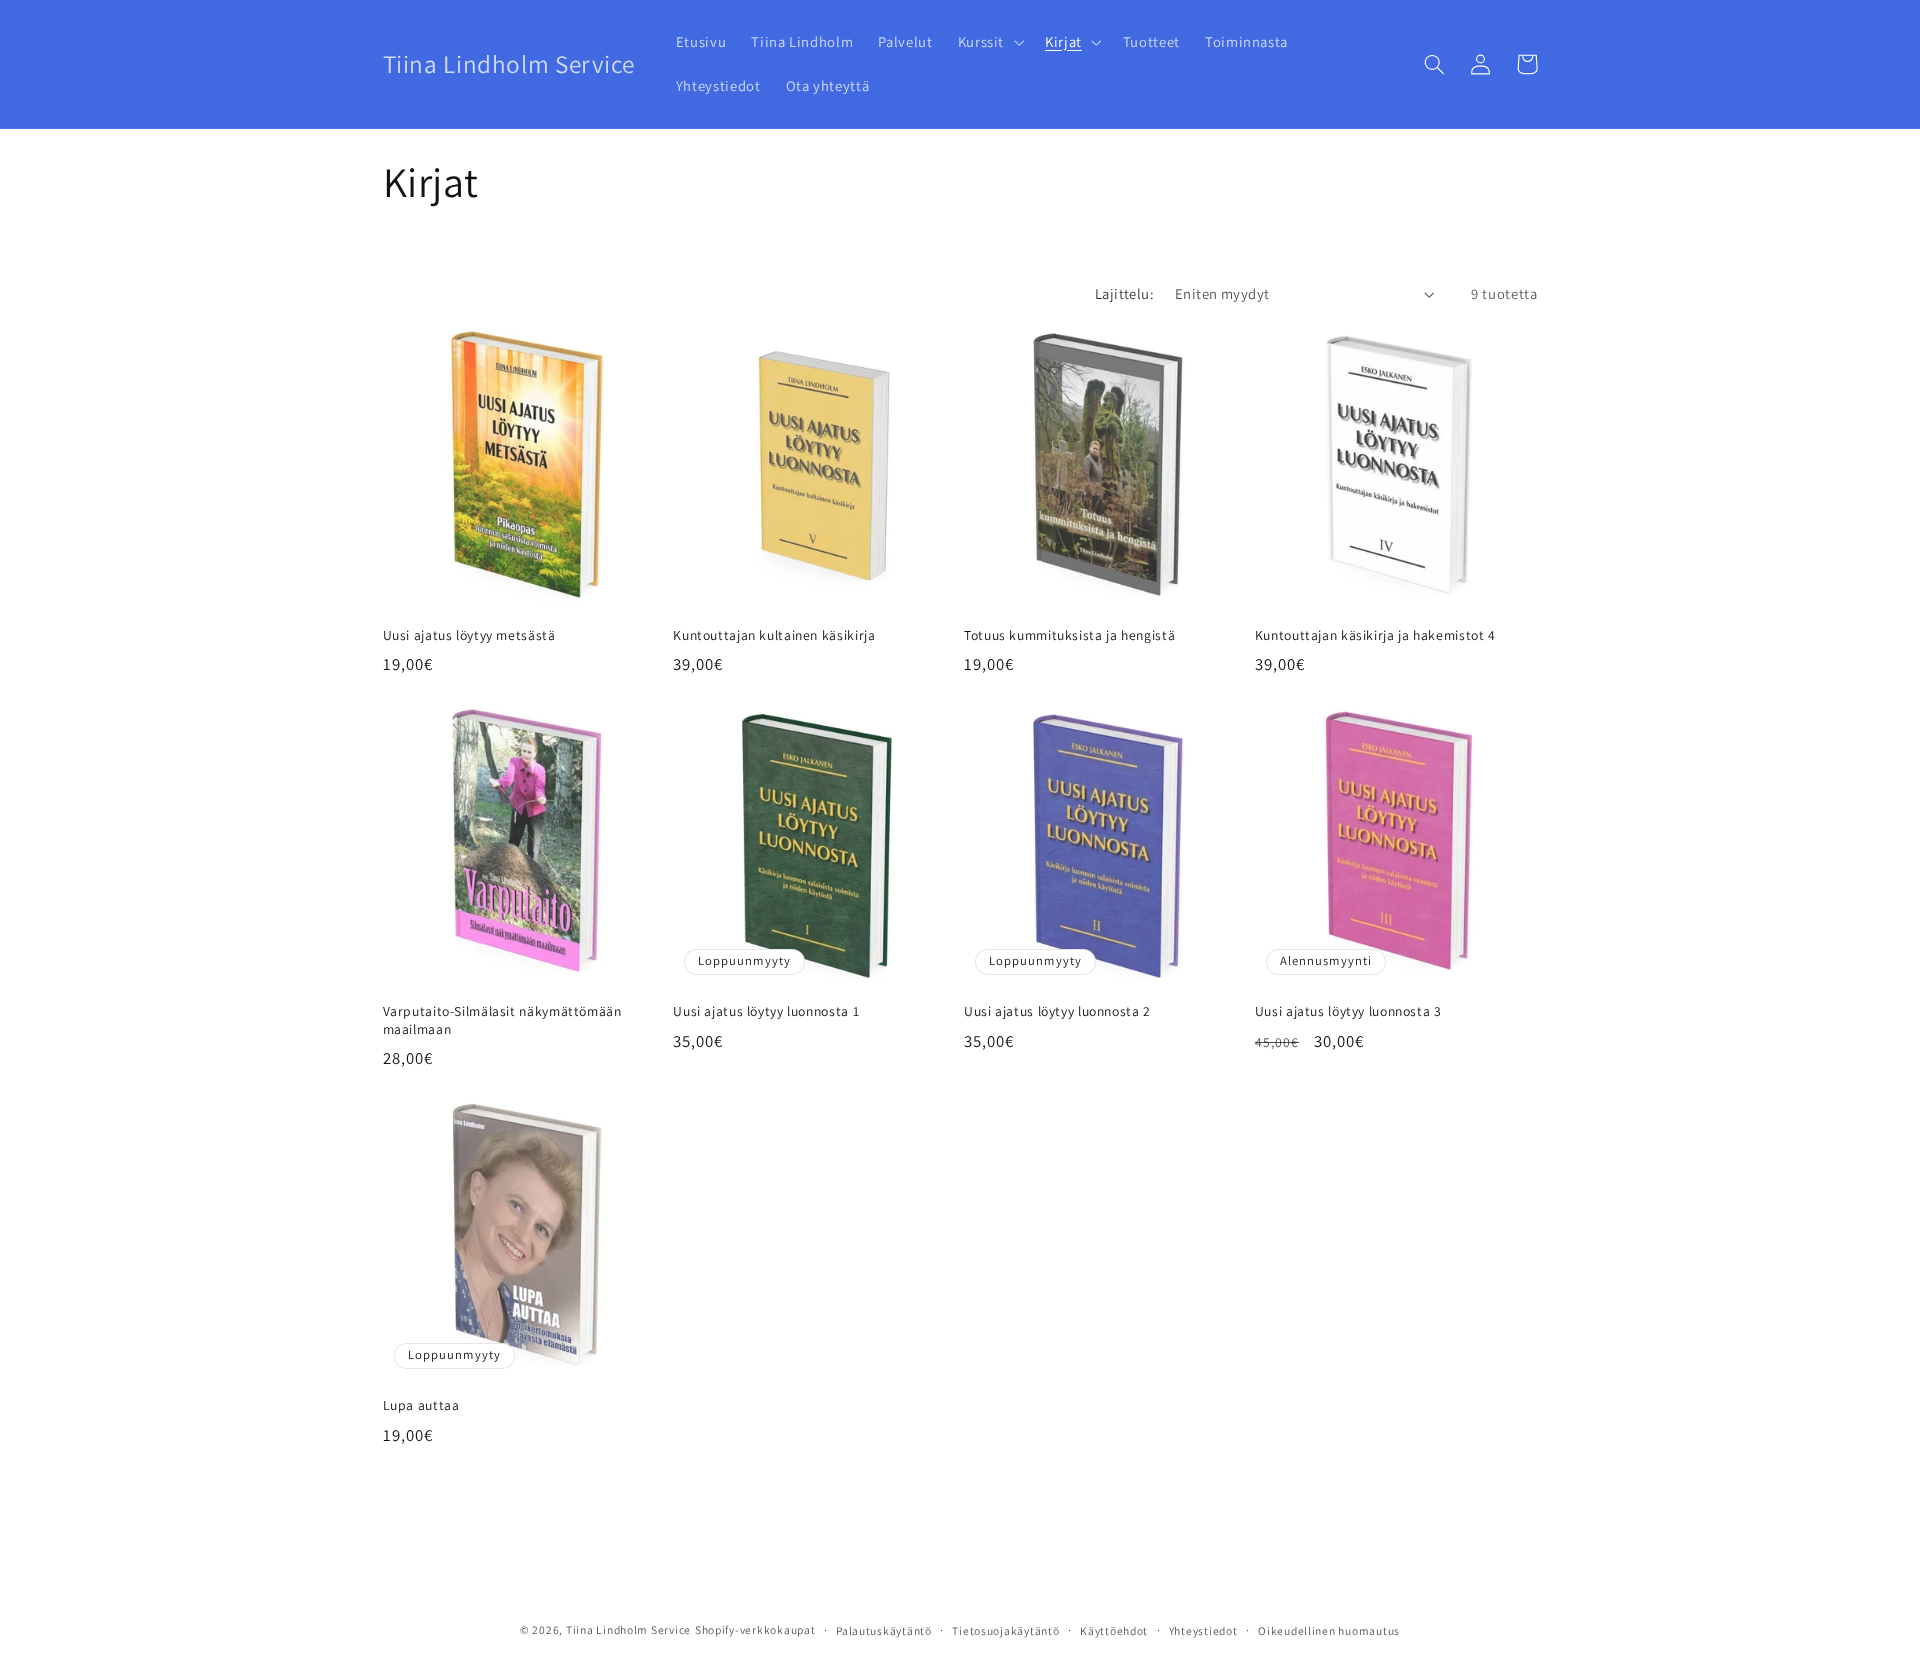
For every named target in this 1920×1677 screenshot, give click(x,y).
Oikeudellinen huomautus (1329, 1630)
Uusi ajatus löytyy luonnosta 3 (1348, 1011)
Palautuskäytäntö (884, 1630)
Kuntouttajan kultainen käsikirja (774, 635)
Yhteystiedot (1203, 1630)
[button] (988, 42)
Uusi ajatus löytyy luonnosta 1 (766, 1011)
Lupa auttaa (421, 1405)
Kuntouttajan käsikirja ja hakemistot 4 (1375, 635)
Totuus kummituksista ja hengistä (1069, 635)
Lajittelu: (1124, 293)
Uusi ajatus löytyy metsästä (469, 635)
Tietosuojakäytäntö (1005, 1630)
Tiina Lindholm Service (628, 1629)
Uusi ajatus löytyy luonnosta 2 (1057, 1011)
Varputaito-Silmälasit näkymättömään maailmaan (502, 1020)
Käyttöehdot (1114, 1630)
